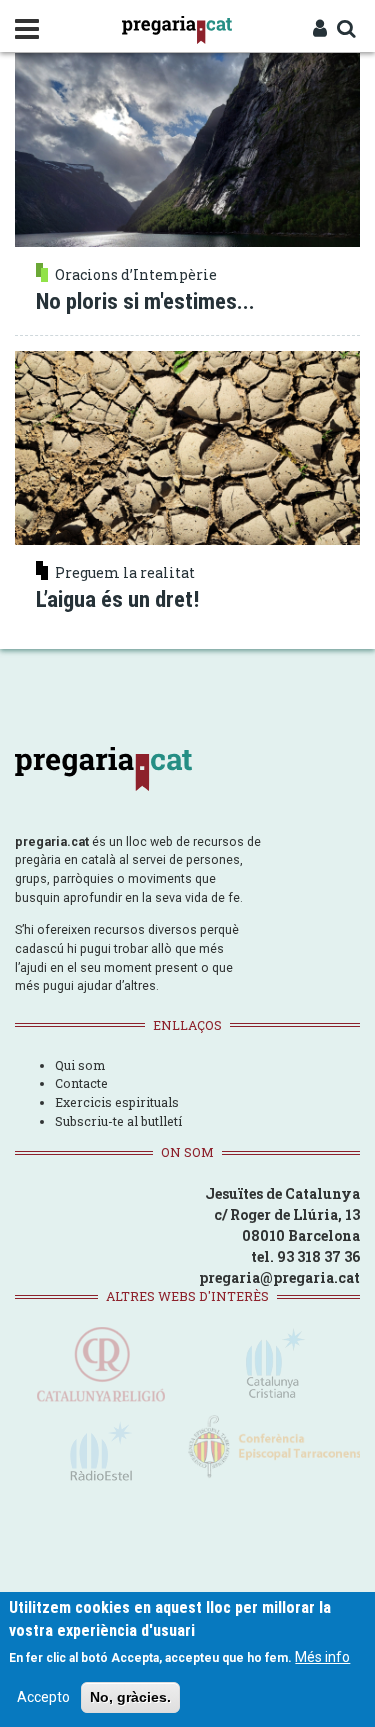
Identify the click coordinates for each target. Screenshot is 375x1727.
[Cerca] (346, 30)
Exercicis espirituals (117, 1102)
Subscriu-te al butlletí (118, 1121)
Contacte (81, 1083)
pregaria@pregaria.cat (279, 1277)
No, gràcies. (130, 1697)
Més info (322, 1657)
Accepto (43, 1697)
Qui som (80, 1065)
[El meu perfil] (320, 30)
